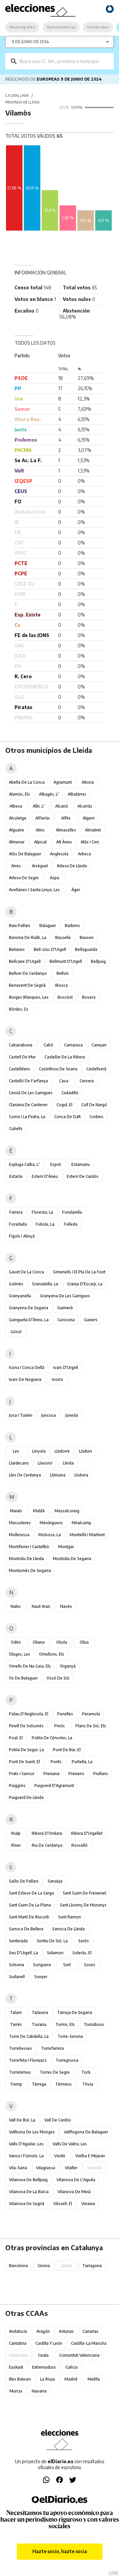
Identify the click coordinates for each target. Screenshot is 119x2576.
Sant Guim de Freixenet (84, 1893)
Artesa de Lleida (72, 866)
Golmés (16, 1284)
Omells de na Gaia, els (30, 1666)
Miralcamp (81, 1523)
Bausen (87, 937)
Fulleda (71, 1224)
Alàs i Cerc (90, 842)
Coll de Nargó (94, 1105)
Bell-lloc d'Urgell (50, 949)
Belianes (17, 949)
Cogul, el (64, 1105)
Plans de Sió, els (91, 1726)
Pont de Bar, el (67, 1750)
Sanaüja (55, 1881)
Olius (84, 1642)
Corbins (97, 1117)
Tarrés (16, 2024)
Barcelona (18, 2266)
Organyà (68, 1666)
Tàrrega (39, 2084)
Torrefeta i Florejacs (28, 2060)
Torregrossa (67, 2060)
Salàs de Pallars (24, 1881)
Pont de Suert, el (24, 1762)
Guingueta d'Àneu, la (29, 1320)
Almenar (17, 842)
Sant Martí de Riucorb (29, 1917)
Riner (16, 1845)
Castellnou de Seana (58, 1069)
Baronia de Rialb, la (28, 937)
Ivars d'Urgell (66, 1367)
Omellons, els (52, 1654)
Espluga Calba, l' (24, 1164)
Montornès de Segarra (30, 1571)
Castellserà (96, 1069)
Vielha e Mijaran (90, 2156)
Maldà (39, 1511)
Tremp (16, 2084)
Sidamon (55, 1953)
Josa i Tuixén (21, 1415)
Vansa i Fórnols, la (26, 2156)
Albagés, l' (49, 794)
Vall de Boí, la (22, 2120)
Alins (40, 830)
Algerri (89, 818)
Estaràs (16, 1176)
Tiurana (39, 2024)
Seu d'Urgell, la (23, 1953)
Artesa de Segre (24, 878)
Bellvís (63, 973)
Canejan (99, 1045)
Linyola (39, 1451)
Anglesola (59, 854)
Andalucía (18, 2331)
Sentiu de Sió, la (52, 1941)
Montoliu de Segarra (72, 1559)
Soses (90, 1965)
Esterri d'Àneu (45, 1176)
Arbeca (84, 854)
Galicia (72, 2367)
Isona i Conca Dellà (27, 1367)
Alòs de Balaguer (25, 854)
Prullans (101, 1774)
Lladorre (62, 1451)
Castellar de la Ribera (65, 1057)
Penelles (65, 1714)
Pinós (59, 1726)
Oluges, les (20, 1654)
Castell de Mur (22, 1057)
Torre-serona (70, 2036)
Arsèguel (40, 866)
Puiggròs (17, 1786)
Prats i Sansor (22, 1774)
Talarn (16, 2012)
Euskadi (16, 2367)
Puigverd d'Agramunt (54, 1786)
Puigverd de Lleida (26, 1797)
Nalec (16, 1606)
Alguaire (17, 830)
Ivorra (57, 1379)
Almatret (93, 830)
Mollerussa (19, 1535)
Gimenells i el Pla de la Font (79, 1272)
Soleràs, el (82, 1953)
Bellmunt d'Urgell (66, 961)
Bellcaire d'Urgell (25, 961)
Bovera (89, 997)
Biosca (61, 985)
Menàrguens (51, 1523)
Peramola (91, 1714)
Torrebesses (20, 2048)
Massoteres (20, 1523)
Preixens (76, 1774)
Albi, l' (39, 806)
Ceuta (43, 2355)
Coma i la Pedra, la (27, 1117)
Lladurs (86, 1451)
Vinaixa (88, 2204)
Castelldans (20, 1069)
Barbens (72, 926)
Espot (56, 1164)
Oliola (62, 1642)
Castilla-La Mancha (89, 2343)
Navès (66, 1606)
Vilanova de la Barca (29, 2192)
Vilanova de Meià (74, 2192)
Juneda (72, 1415)
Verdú (60, 2156)
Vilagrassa (46, 2168)
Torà (86, 2072)
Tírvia (88, 2084)
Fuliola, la (45, 1224)
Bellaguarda (86, 949)
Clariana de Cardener (28, 1105)
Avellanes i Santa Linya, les (34, 890)
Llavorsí (45, 1463)
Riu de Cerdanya (47, 1845)
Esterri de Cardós (83, 1176)
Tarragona (92, 2266)
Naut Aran (41, 1606)
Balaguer (48, 926)
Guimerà (65, 1308)
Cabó (48, 1045)
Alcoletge (18, 818)
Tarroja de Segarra (75, 2012)
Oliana (39, 1642)
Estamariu (81, 1164)
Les (16, 1451)
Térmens (63, 2084)
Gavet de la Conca (26, 1272)
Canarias (91, 2331)
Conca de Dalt (67, 1117)
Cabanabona (21, 1045)
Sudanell (17, 1977)
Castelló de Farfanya (28, 1081)
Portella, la (82, 1762)
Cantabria (18, 2343)
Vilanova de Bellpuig (28, 2180)
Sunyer (41, 1977)
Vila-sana (18, 2168)
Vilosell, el (63, 2204)
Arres (16, 866)
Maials (16, 1511)
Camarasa (73, 1045)
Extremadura (44, 2367)
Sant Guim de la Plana (30, 1905)
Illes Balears (20, 2379)
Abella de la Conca (27, 782)
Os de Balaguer (23, 1678)
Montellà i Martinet (87, 1535)
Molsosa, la (50, 1535)
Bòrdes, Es (19, 1009)
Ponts (56, 1762)
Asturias (66, 2331)
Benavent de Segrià (27, 985)
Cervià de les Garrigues (31, 1093)
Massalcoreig (67, 1511)
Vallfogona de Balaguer (86, 2132)
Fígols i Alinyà (22, 1236)
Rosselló (79, 1845)
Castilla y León (49, 2343)
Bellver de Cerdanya (28, 973)
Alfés (66, 818)
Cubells (16, 1129)
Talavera (40, 2012)
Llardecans (19, 1463)
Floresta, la (42, 1212)
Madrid (71, 2379)
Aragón (43, 2331)
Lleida (68, 1463)
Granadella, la (45, 1284)
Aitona (88, 782)
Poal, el (16, 1738)
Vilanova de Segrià (27, 2204)
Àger (76, 890)
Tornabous (94, 2024)
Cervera (87, 1081)
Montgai (66, 1547)
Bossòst (65, 997)
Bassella (63, 937)
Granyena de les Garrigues (65, 1296)
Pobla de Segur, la (26, 1750)
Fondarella (72, 1212)
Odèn (16, 1642)
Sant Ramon (70, 1917)
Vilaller (71, 2168)
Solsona (17, 1965)
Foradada (18, 1224)
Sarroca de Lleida (68, 1929)
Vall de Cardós (58, 2120)
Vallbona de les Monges (32, 2132)
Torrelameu (20, 2072)
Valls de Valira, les (70, 2144)
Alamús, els (20, 794)
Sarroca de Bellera (26, 1929)
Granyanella (20, 1296)
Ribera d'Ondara (47, 1833)
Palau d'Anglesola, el (29, 1714)
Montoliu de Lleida (26, 1559)
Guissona (66, 1320)
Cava (64, 1081)
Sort (67, 1965)
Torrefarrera (52, 2048)
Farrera (16, 1212)
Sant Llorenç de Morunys (83, 1905)
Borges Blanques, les (29, 997)
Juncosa (49, 1415)
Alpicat (40, 842)
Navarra (39, 2391)
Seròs (84, 1941)
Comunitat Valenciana (79, 2355)
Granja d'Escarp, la (85, 1284)
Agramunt (63, 782)
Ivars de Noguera (25, 1379)
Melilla (94, 2379)
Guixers (91, 1320)
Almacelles (66, 830)
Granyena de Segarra (29, 1308)
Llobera (81, 1475)
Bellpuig (98, 961)
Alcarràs (85, 806)
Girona (44, 2266)
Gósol (16, 1332)
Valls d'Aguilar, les (26, 2144)
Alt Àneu (64, 842)
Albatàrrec (77, 794)
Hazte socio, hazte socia (60, 2551)
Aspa (55, 878)
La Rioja (47, 2379)
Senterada (18, 1941)
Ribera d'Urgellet (87, 1833)
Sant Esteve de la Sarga (31, 1893)
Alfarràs (43, 818)
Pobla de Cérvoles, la (52, 1738)
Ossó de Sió (58, 1678)
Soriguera (42, 1965)
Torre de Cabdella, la (29, 2036)
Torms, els (65, 2024)
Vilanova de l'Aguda (76, 2180)
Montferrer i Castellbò (29, 1547)
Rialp (16, 1833)
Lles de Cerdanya (25, 1475)
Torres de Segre (55, 2072)
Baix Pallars (20, 926)
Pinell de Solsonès (26, 1726)
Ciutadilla (70, 1093)
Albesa (16, 806)
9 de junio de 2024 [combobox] (30, 42)
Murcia (16, 2391)
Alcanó (62, 806)
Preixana (51, 1774)
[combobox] (64, 61)
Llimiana (58, 1475)
